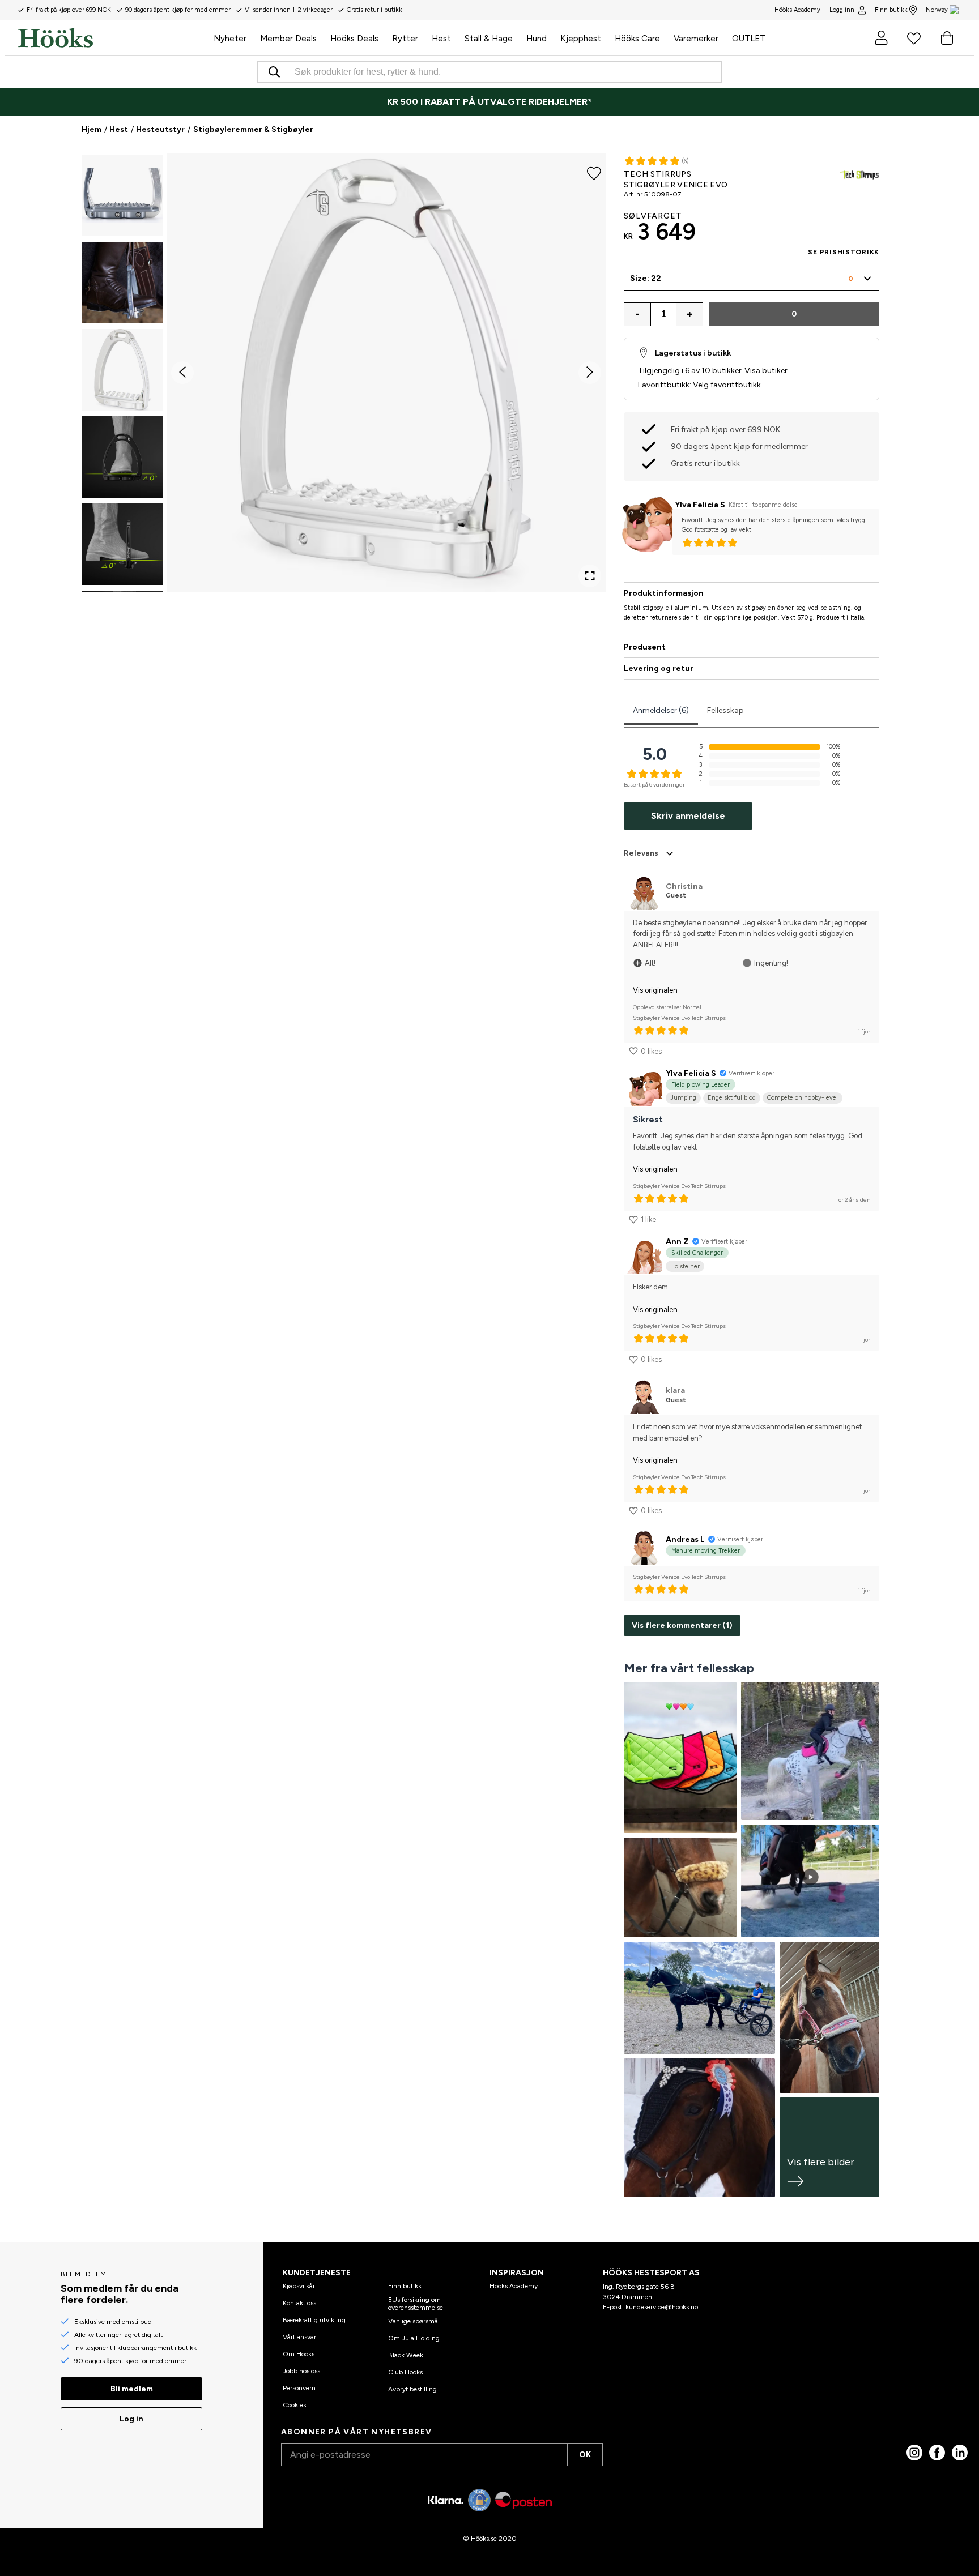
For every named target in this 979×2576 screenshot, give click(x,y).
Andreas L (685, 1539)
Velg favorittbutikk (727, 385)
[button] (122, 195)
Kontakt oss (299, 2303)
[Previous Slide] (182, 373)
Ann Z (677, 1242)
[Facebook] (937, 2453)
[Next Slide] (590, 373)
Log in (131, 2419)
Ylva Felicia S (700, 505)
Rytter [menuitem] (405, 39)
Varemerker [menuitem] (696, 39)
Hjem (91, 129)
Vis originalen (655, 990)
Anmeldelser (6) (661, 710)
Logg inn (842, 10)
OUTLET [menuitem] (749, 39)
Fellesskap (725, 710)
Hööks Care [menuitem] (637, 39)
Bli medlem (132, 2389)
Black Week (406, 2355)
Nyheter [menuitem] (230, 39)
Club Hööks (405, 2372)
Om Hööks (299, 2354)
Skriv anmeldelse (688, 816)
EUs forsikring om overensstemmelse (416, 2304)
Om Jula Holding (414, 2338)
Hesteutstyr (160, 129)
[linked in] (960, 2453)
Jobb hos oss (301, 2371)
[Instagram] (914, 2453)
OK (585, 2455)
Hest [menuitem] (441, 39)
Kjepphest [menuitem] (581, 39)
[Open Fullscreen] (590, 576)
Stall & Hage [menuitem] (489, 39)
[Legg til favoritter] (594, 172)
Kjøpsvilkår (299, 2286)
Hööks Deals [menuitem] (354, 39)
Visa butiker (766, 371)
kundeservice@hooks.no (662, 2307)
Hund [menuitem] (537, 39)
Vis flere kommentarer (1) (682, 1626)
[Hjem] (112, 38)
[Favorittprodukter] (914, 38)
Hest (119, 129)
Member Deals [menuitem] (288, 39)
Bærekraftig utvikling (314, 2320)
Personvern (299, 2388)
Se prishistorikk (844, 252)
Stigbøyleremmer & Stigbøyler (253, 129)
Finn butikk (891, 10)
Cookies (294, 2405)
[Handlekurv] (947, 38)
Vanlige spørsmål (414, 2321)
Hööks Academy (514, 2286)
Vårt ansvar (299, 2337)
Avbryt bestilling (412, 2389)
